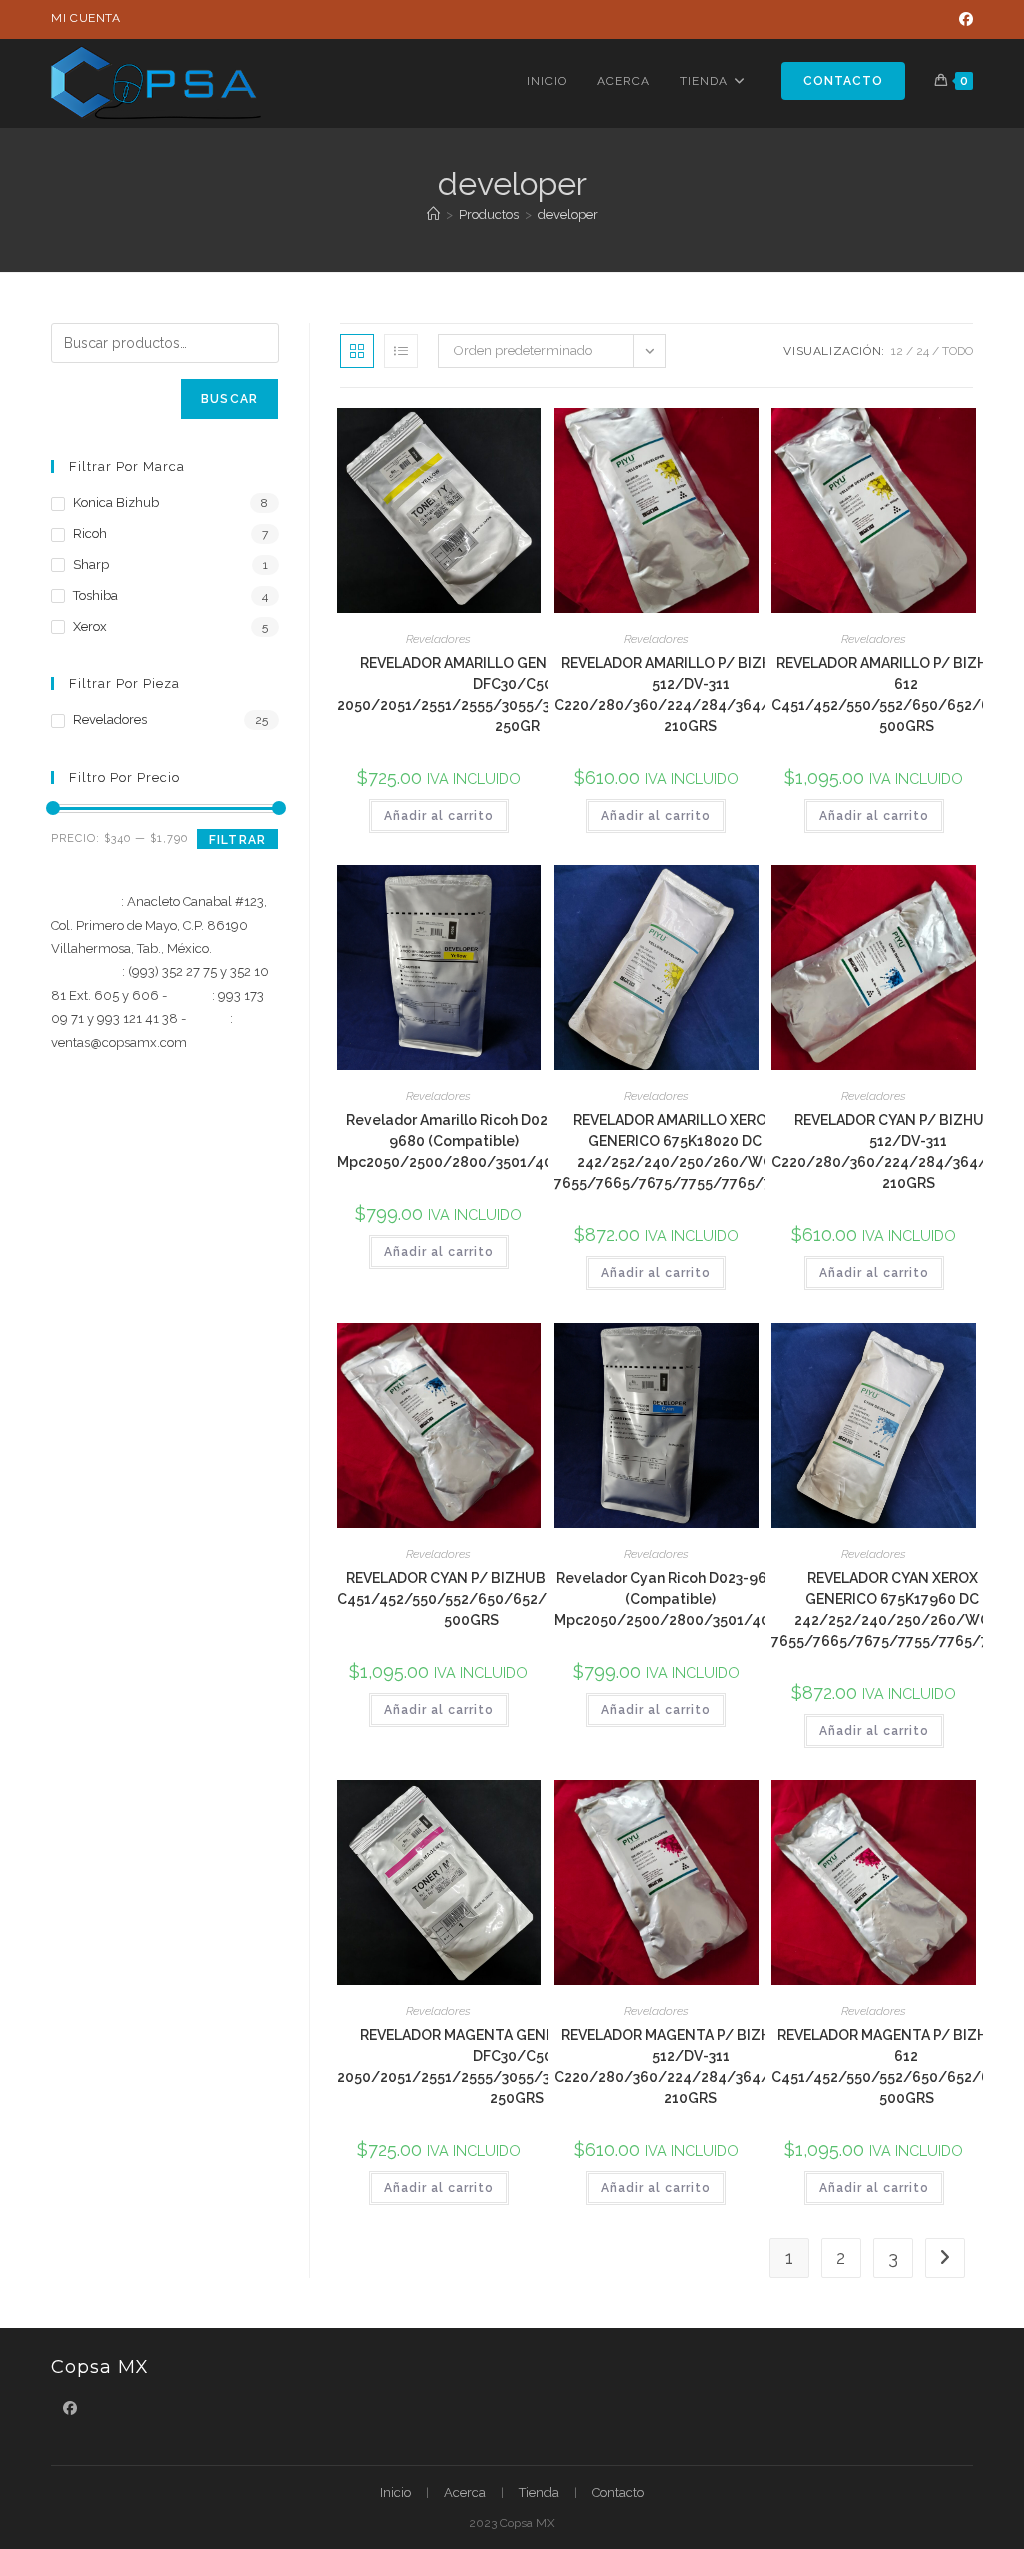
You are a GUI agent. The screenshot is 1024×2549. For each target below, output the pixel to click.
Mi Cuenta (85, 18)
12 (897, 351)
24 (922, 351)
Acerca (465, 2492)
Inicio (395, 2492)
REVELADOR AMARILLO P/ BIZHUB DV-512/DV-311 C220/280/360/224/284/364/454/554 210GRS (691, 694)
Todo (957, 351)
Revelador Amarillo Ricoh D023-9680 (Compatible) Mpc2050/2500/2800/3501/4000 (454, 1141)
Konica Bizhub (116, 502)
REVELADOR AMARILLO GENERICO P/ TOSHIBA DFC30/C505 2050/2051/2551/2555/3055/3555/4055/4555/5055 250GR (517, 694)
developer (568, 214)
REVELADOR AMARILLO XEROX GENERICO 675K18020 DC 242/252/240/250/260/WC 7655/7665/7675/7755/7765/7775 (675, 1151)
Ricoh (90, 533)
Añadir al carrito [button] (439, 816)
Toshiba (95, 595)
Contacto (618, 2492)
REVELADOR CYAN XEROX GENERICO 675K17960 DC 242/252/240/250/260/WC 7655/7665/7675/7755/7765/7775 (892, 1609)
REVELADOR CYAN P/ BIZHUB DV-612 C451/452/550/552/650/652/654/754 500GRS (472, 1599)
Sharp (91, 564)
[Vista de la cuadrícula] (357, 351)
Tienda (539, 2492)
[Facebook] (963, 19)
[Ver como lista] (401, 351)
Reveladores (438, 639)
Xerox (90, 626)
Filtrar (237, 840)
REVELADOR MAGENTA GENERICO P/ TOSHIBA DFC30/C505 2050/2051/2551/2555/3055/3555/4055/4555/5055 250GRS (517, 2066)
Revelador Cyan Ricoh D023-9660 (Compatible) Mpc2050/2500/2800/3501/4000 (671, 1599)
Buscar (229, 399)
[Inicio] (433, 214)
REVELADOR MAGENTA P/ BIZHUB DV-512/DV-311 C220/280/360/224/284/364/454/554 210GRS (691, 2066)
